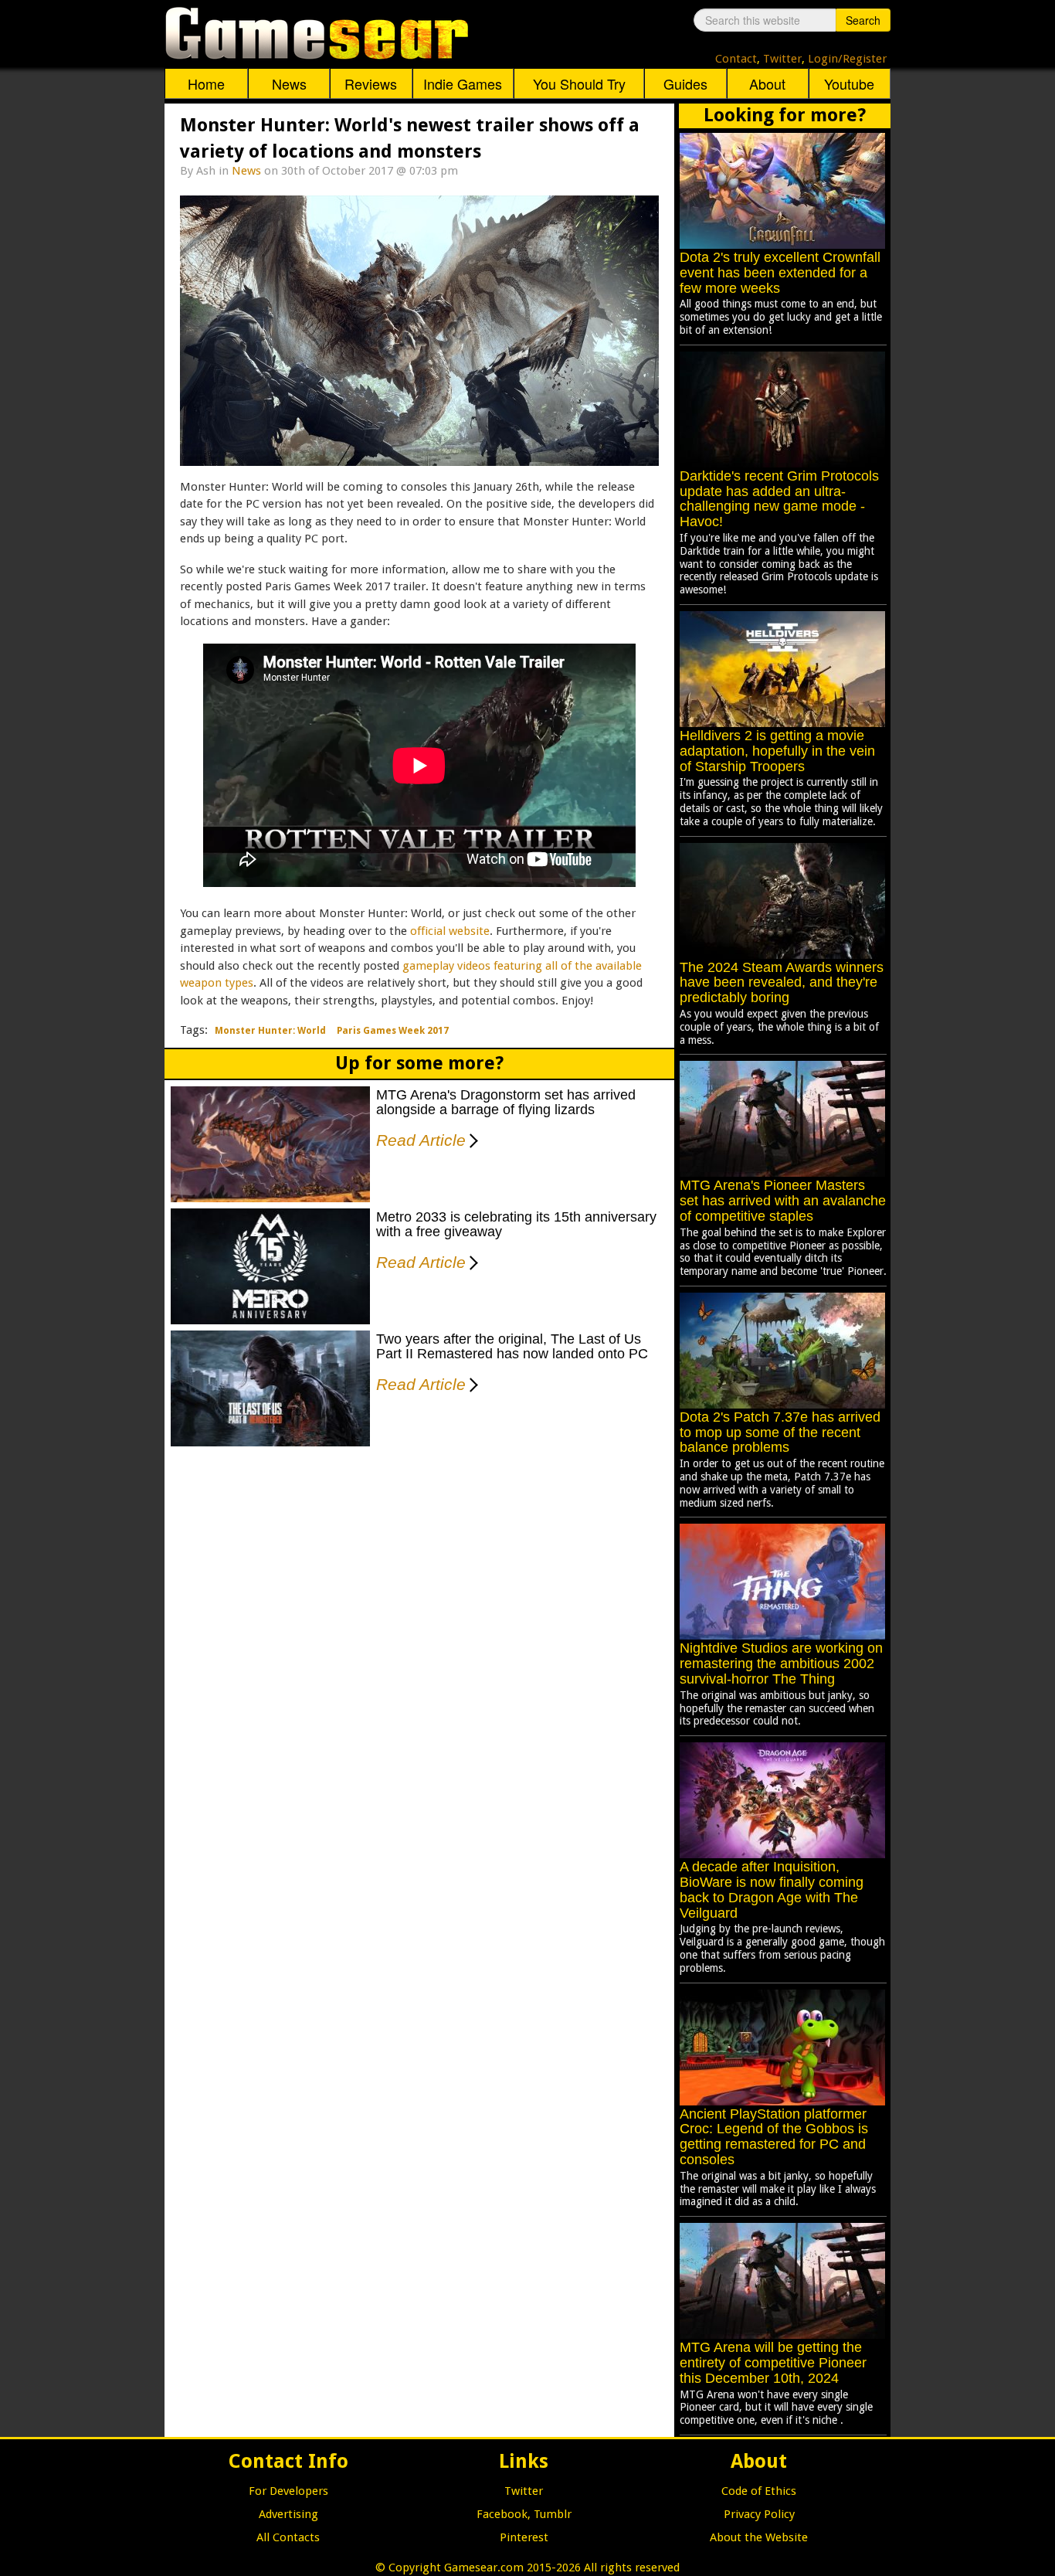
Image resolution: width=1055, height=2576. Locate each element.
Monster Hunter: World (270, 1031)
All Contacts (288, 2537)
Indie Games (463, 83)
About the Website (759, 2537)
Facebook (502, 2514)
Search (863, 20)
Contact (736, 59)
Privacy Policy (759, 2514)
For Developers (288, 2491)
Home (206, 83)
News (289, 83)
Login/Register (847, 59)
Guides (685, 83)
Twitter (782, 59)
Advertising (288, 2514)
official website (450, 931)
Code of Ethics (759, 2491)
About (767, 83)
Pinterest (524, 2537)
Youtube (849, 83)
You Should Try (579, 83)
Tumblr (553, 2514)
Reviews (371, 83)
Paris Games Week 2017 (393, 1031)
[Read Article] (471, 1130)
